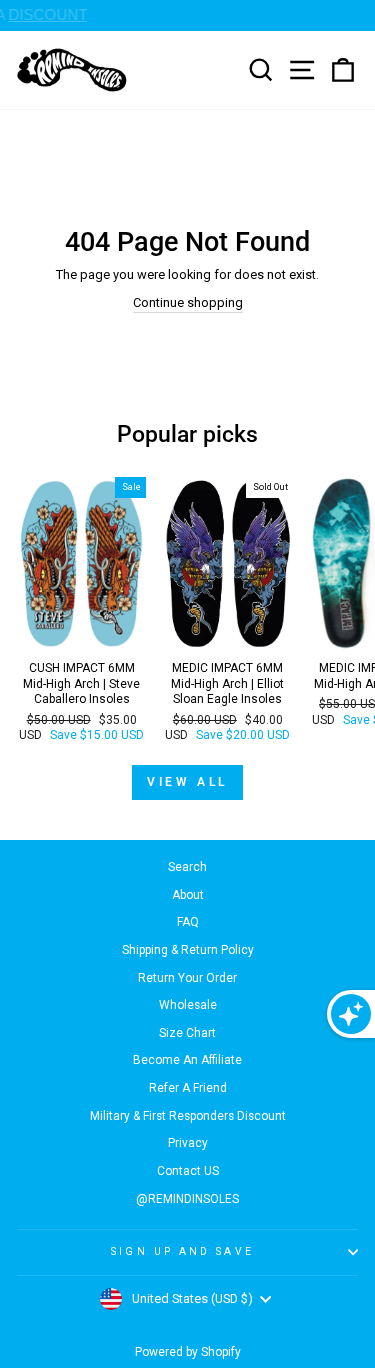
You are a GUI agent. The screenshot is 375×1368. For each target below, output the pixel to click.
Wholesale (188, 1005)
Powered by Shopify (188, 1352)
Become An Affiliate (187, 1060)
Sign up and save (182, 1251)
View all (187, 782)
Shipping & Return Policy (188, 950)
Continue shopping (188, 302)
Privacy (188, 1143)
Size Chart (187, 1033)
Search (187, 867)
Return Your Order (187, 978)
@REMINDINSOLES (187, 1199)
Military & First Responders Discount (188, 1116)
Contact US (188, 1171)
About (188, 895)
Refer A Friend (188, 1088)
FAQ (188, 922)
